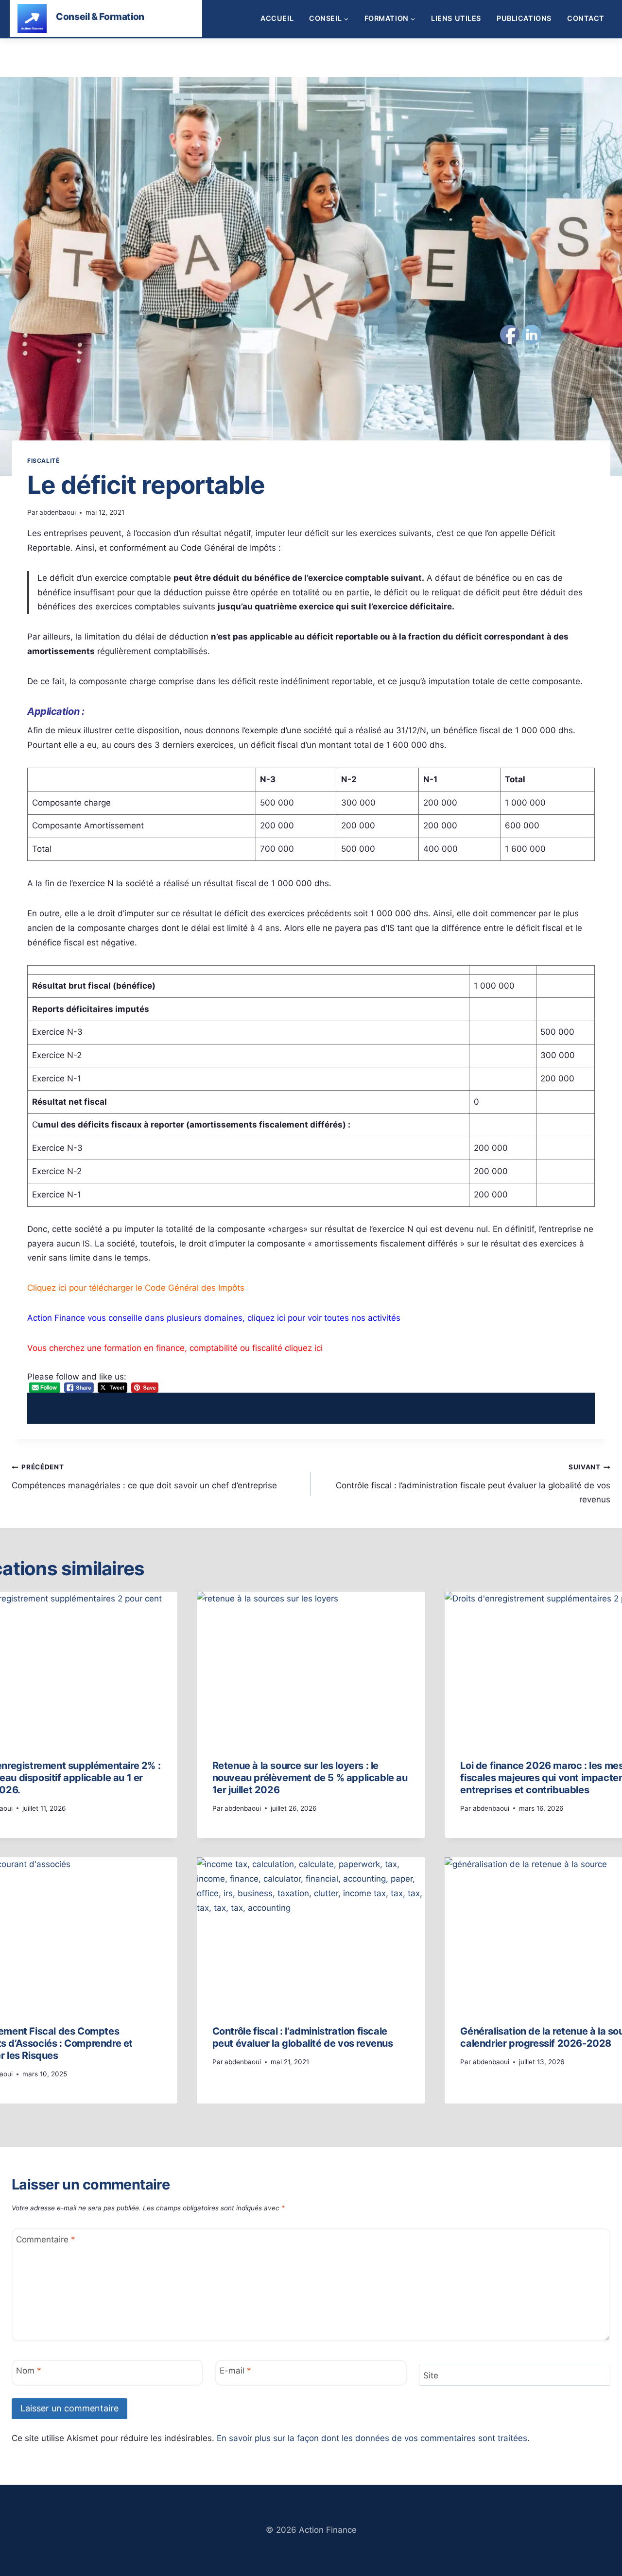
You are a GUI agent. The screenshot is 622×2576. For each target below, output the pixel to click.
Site (431, 2375)
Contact (586, 18)
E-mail (235, 2371)
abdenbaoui (58, 512)
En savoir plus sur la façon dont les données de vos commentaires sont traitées (372, 2438)
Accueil (277, 18)
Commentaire (46, 2239)
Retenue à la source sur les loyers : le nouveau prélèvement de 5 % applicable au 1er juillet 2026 (310, 1778)
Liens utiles (456, 18)
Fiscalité (43, 461)
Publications (524, 18)
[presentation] (311, 1668)
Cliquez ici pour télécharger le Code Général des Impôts (136, 1288)
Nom (29, 2371)
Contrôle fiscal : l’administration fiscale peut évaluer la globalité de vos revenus (473, 1484)
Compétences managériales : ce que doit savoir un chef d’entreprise (144, 1476)
